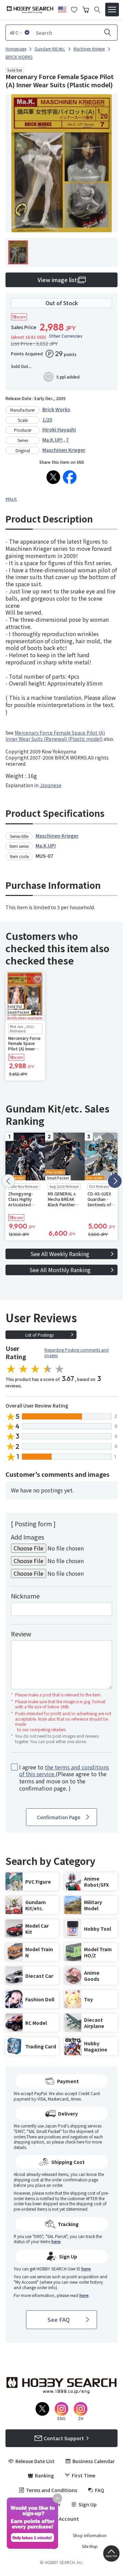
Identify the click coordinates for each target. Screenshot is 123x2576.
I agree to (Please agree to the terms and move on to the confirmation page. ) (64, 1778)
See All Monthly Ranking (60, 1270)
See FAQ (59, 2320)
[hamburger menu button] (112, 10)
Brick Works (56, 409)
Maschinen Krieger (64, 450)
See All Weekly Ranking (60, 1254)
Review (21, 1634)
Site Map (90, 2546)
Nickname (25, 1596)
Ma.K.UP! (52, 440)
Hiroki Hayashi (59, 429)
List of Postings (39, 1335)
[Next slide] (115, 1181)
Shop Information (90, 2535)
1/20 (47, 419)
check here (75, 2142)
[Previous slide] (8, 1181)
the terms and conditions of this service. (64, 1771)
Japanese (51, 785)
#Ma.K (11, 499)
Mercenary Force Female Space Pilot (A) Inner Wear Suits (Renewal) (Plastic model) (55, 736)
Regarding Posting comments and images (77, 1352)
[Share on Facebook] (70, 477)
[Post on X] (53, 477)
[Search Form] (97, 10)
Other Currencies (66, 336)
